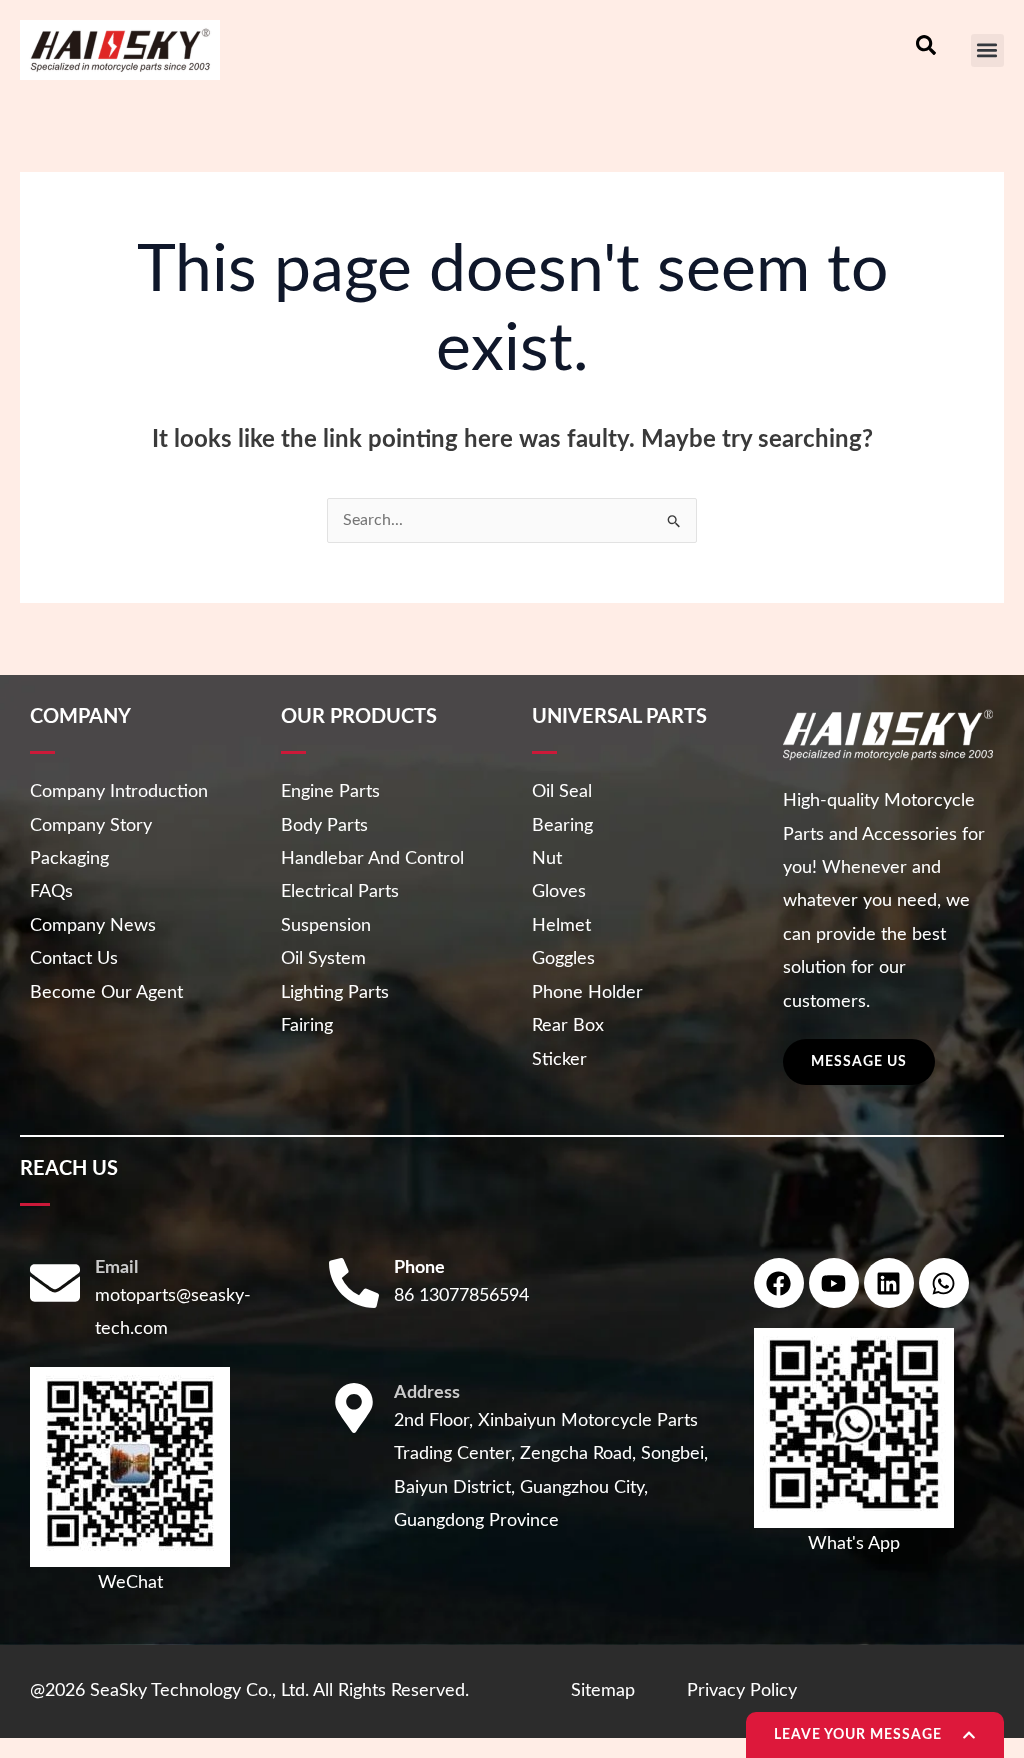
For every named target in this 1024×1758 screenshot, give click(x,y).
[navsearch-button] (926, 50)
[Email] (55, 1283)
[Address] (354, 1408)
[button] (987, 50)
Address (427, 1393)
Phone (419, 1268)
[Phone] (354, 1283)
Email (116, 1268)
